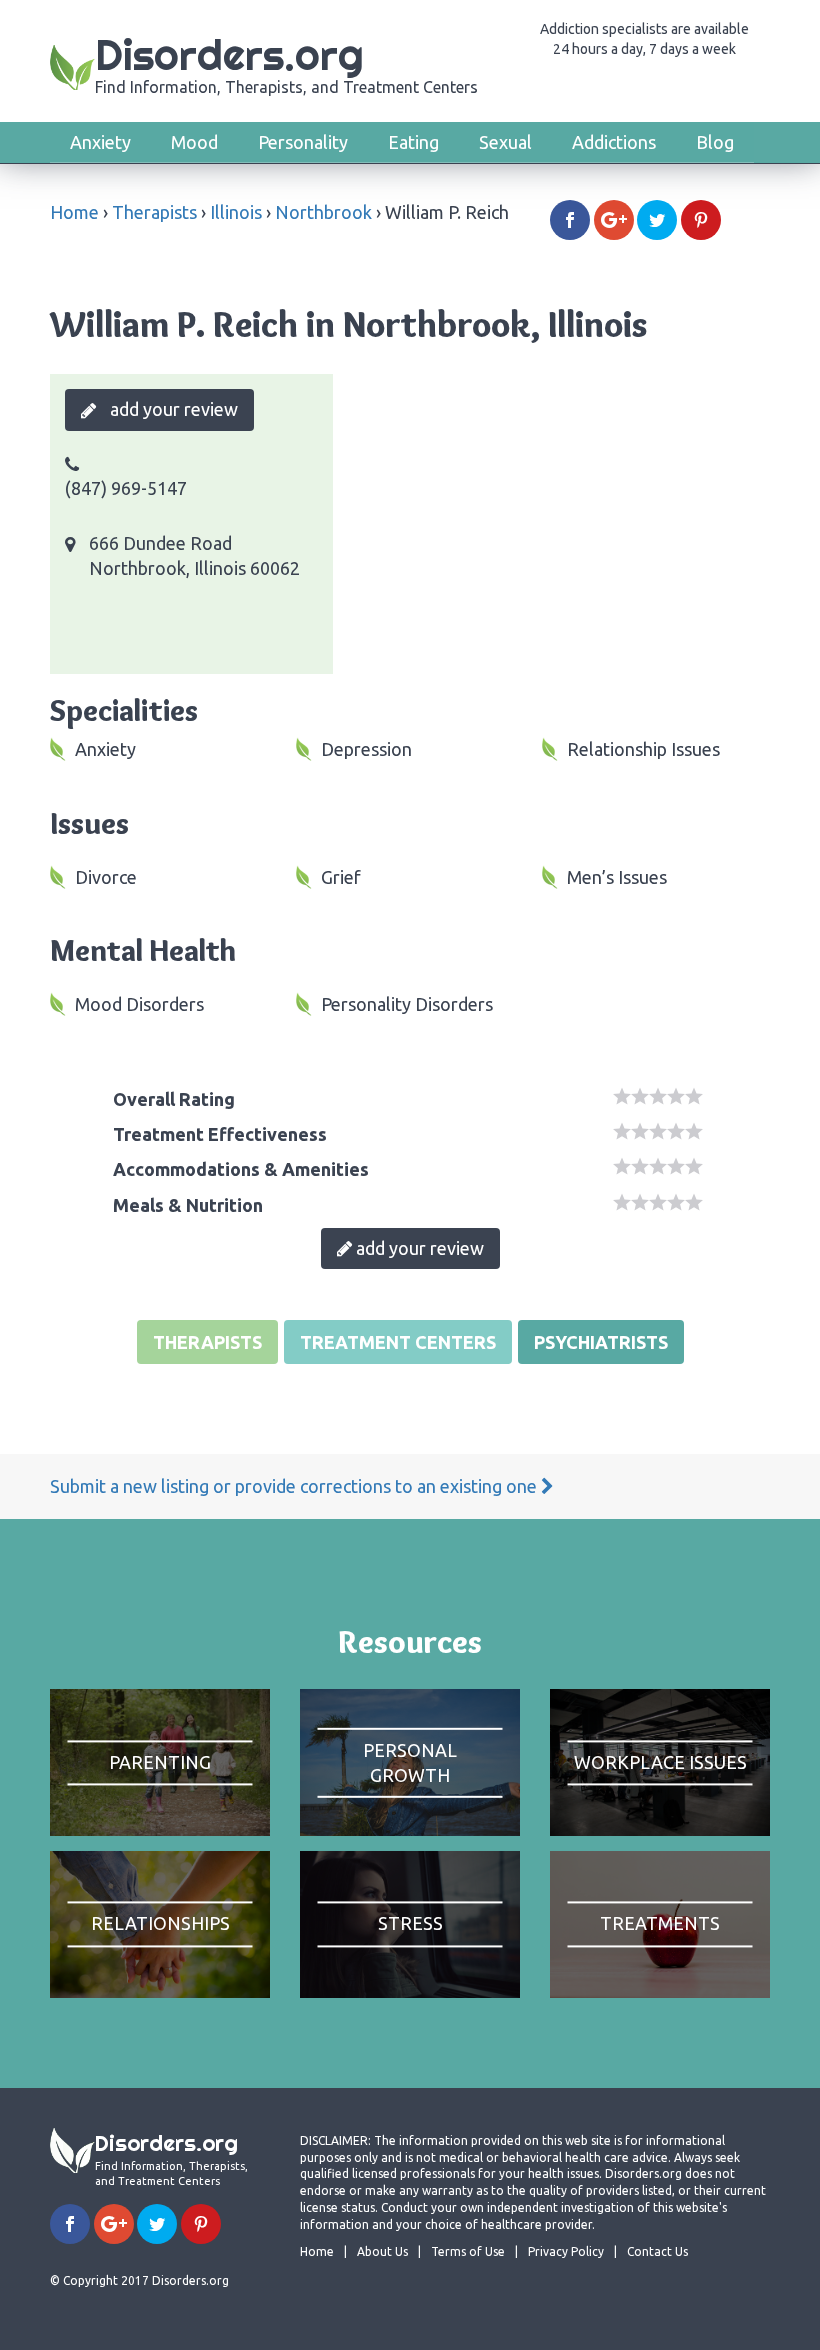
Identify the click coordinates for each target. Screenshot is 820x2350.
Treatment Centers (398, 1342)
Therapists (154, 212)
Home (74, 212)
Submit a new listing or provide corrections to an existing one (295, 1486)
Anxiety (100, 142)
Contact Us (657, 2251)
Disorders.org (286, 62)
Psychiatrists (601, 1342)
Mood (194, 142)
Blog (715, 142)
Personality (303, 142)
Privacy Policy (566, 2251)
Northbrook (323, 212)
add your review (172, 409)
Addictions (614, 142)
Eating (413, 142)
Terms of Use (468, 2251)
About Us (382, 2251)
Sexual (505, 142)
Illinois (236, 212)
